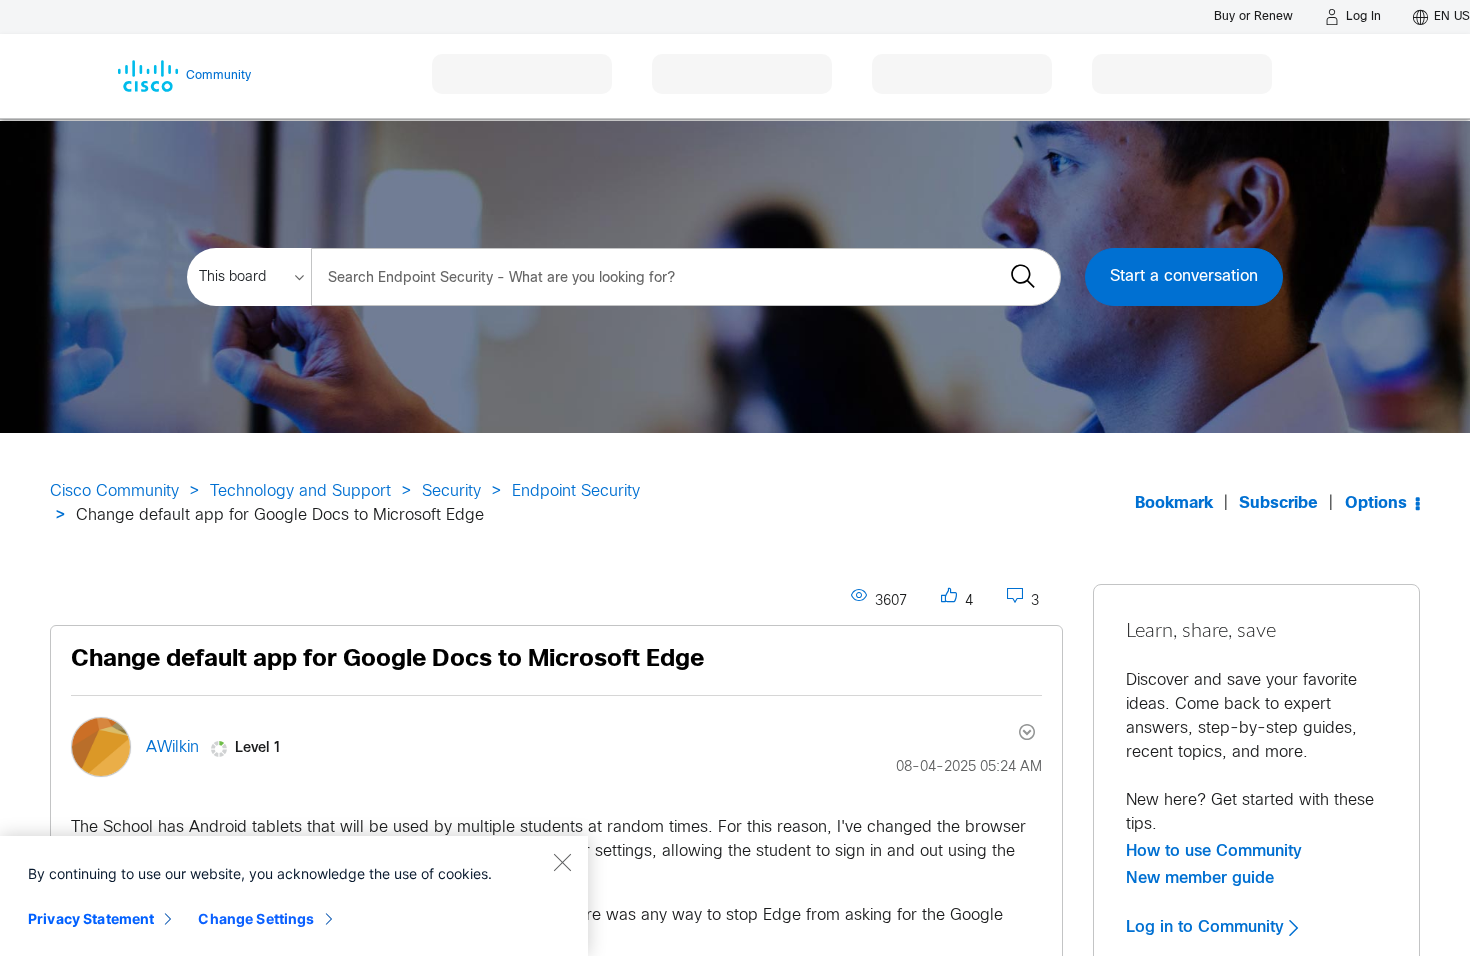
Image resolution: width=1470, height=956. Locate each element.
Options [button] (1376, 503)
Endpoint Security (576, 491)
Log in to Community (1207, 927)
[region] (294, 896)
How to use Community (1214, 851)
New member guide (1200, 878)
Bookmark (1174, 503)
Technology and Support (300, 491)
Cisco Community (114, 491)
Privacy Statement (91, 918)
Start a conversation (1184, 276)
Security (451, 491)
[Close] (562, 862)
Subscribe (1278, 503)
